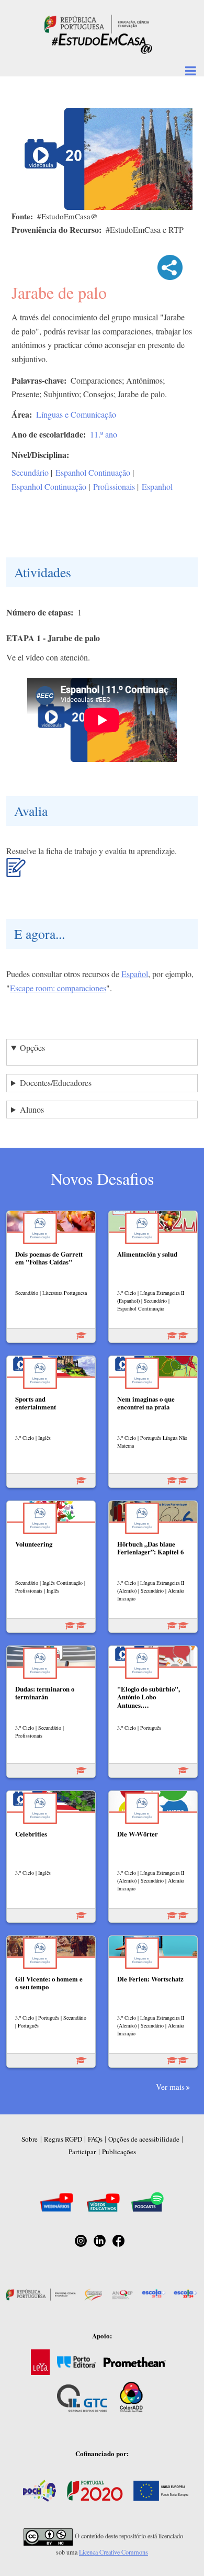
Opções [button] (32, 1048)
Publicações (119, 2152)
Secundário (30, 472)
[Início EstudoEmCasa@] (97, 23)
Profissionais (114, 486)
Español (135, 974)
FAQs (95, 2139)
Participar (82, 2152)
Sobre (30, 2139)
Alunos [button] (32, 1109)
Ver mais (170, 2087)
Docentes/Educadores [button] (56, 1083)
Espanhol (157, 486)
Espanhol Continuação (93, 472)
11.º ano (104, 434)
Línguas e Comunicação (76, 414)
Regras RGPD (63, 2139)
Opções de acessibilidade (144, 2139)
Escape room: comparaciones (58, 988)
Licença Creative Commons (114, 2552)
